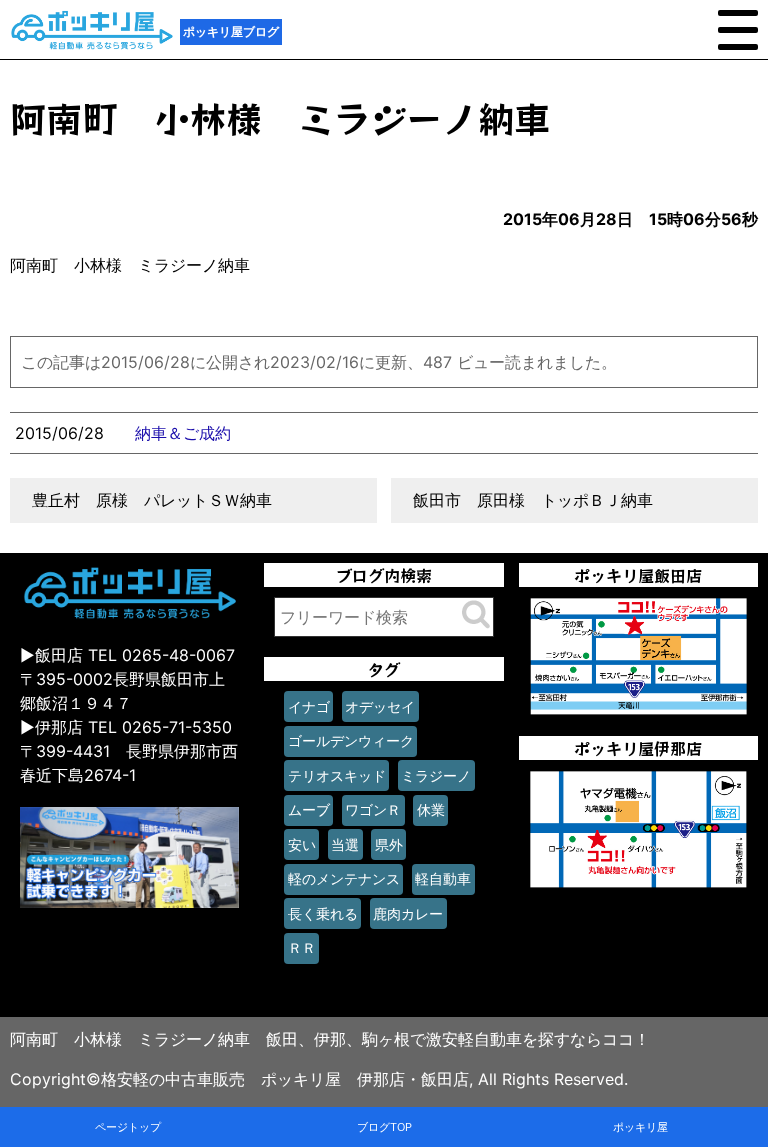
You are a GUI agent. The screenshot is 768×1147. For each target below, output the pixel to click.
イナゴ (309, 706)
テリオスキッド (337, 775)
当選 (345, 844)
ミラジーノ (436, 775)
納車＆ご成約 (183, 433)
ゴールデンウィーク (351, 740)
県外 (389, 844)
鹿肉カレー (408, 913)
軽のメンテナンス (344, 878)
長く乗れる (323, 913)
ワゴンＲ (373, 809)
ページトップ (128, 1127)
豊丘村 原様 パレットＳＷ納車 (152, 500)
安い (302, 844)
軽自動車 (443, 878)
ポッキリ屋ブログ (231, 31)
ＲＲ (302, 947)
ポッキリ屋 (640, 1127)
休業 (431, 809)
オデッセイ (380, 706)
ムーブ (309, 809)
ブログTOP (384, 1127)
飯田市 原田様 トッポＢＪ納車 (533, 500)
